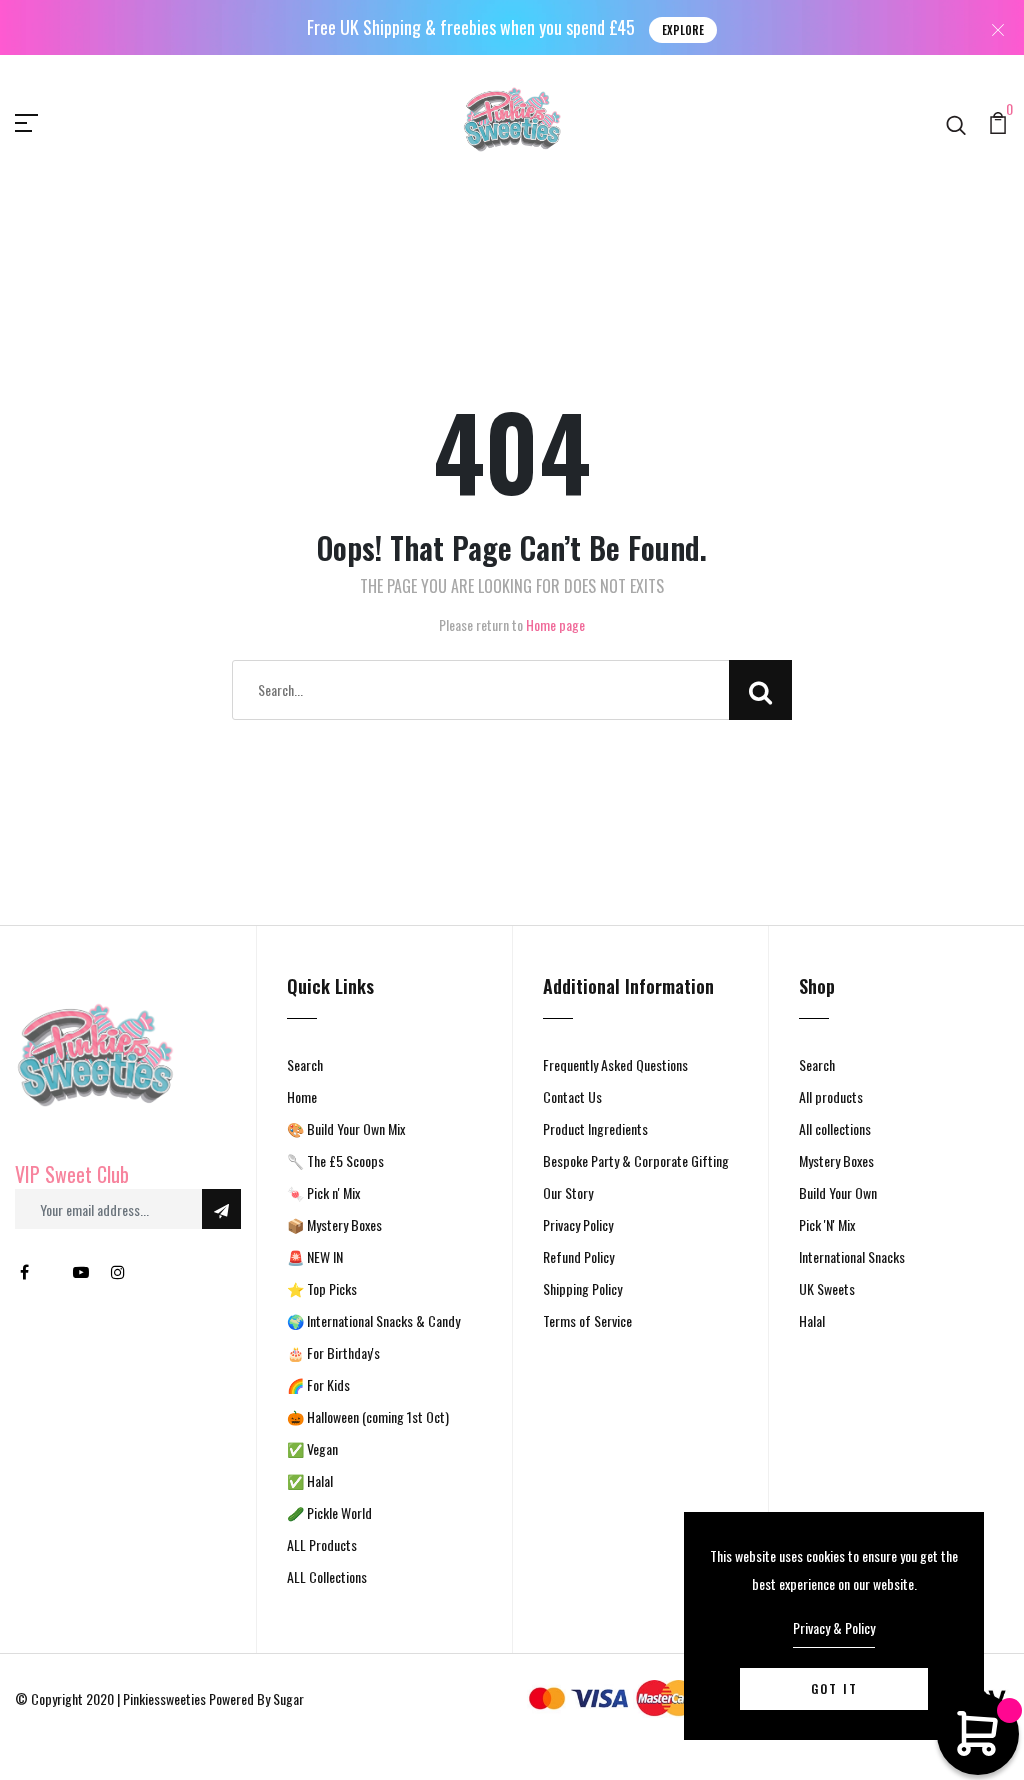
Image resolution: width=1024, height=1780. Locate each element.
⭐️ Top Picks (322, 1288)
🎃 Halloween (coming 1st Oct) (368, 1416)
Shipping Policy (582, 1288)
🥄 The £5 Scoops (335, 1160)
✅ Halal (310, 1480)
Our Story (568, 1192)
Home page (555, 624)
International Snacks (852, 1256)
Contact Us (572, 1096)
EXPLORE (683, 30)
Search (305, 1064)
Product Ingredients (595, 1128)
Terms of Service (587, 1320)
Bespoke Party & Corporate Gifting (636, 1160)
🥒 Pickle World (329, 1512)
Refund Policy (578, 1256)
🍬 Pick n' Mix (323, 1192)
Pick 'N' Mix (827, 1224)
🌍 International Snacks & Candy (373, 1320)
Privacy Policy (578, 1224)
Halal (812, 1320)
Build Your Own (838, 1192)
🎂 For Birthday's (333, 1352)
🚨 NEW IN (315, 1256)
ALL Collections (327, 1576)
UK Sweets (827, 1288)
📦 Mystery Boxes (334, 1224)
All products (831, 1096)
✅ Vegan (312, 1448)
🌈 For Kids (318, 1384)
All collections (835, 1128)
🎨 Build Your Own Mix (346, 1128)
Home (302, 1096)
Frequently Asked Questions (615, 1064)
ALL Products (322, 1544)
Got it (834, 1688)
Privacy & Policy (834, 1627)
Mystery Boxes (836, 1160)
